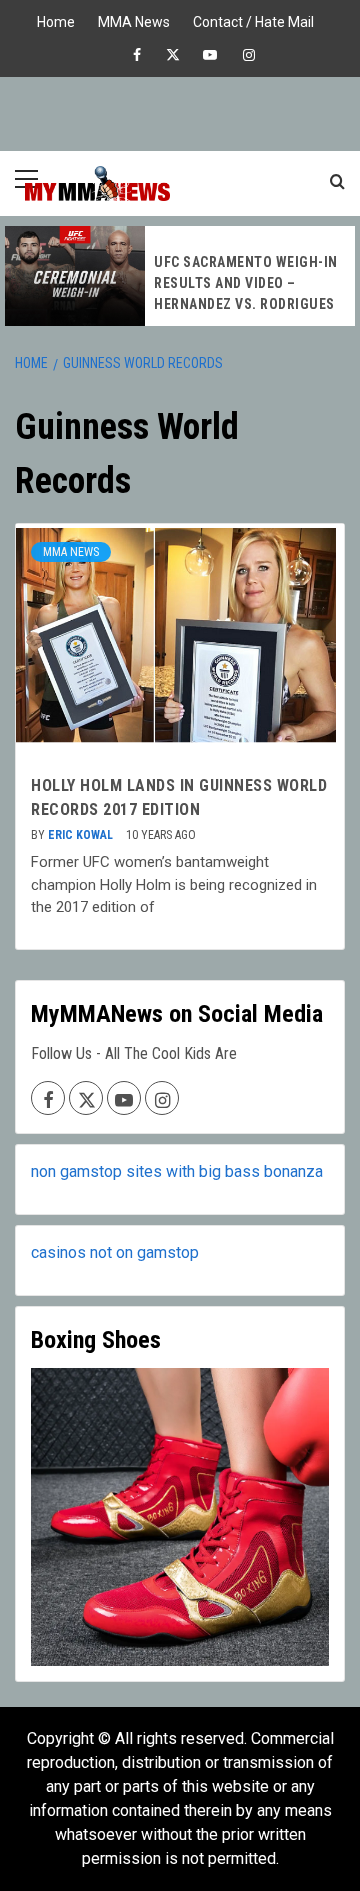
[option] (180, 276)
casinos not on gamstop (115, 1252)
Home (56, 19)
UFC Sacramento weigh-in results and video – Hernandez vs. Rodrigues (246, 283)
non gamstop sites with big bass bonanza (177, 1171)
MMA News (134, 19)
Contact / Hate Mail (253, 19)
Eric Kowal (82, 835)
